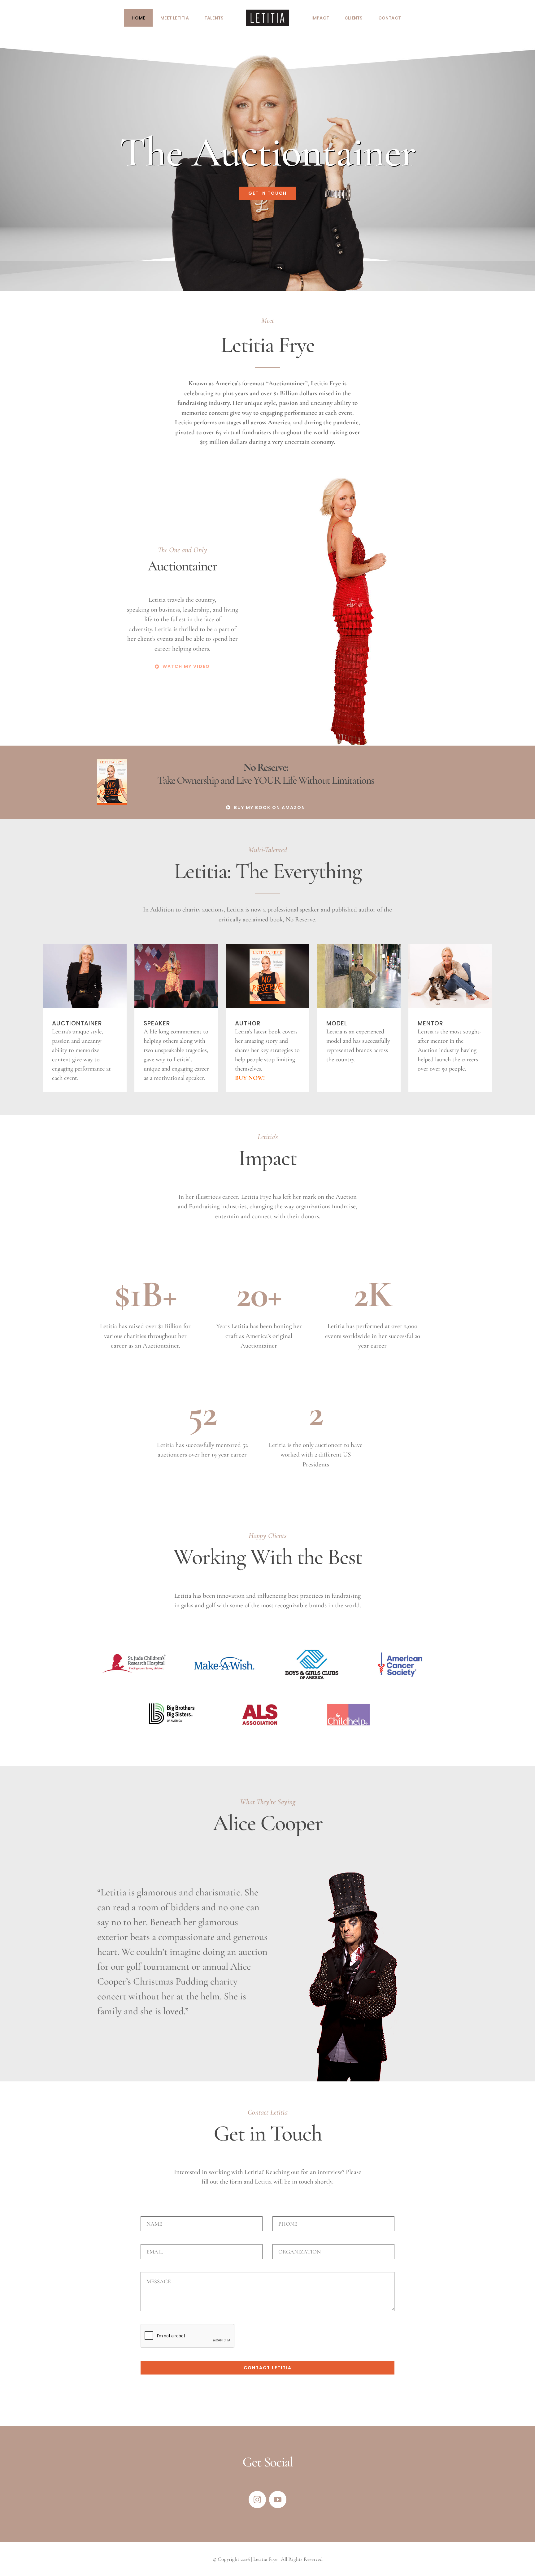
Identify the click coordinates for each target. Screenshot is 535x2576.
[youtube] (278, 2500)
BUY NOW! (250, 1078)
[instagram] (257, 2500)
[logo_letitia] (267, 13)
